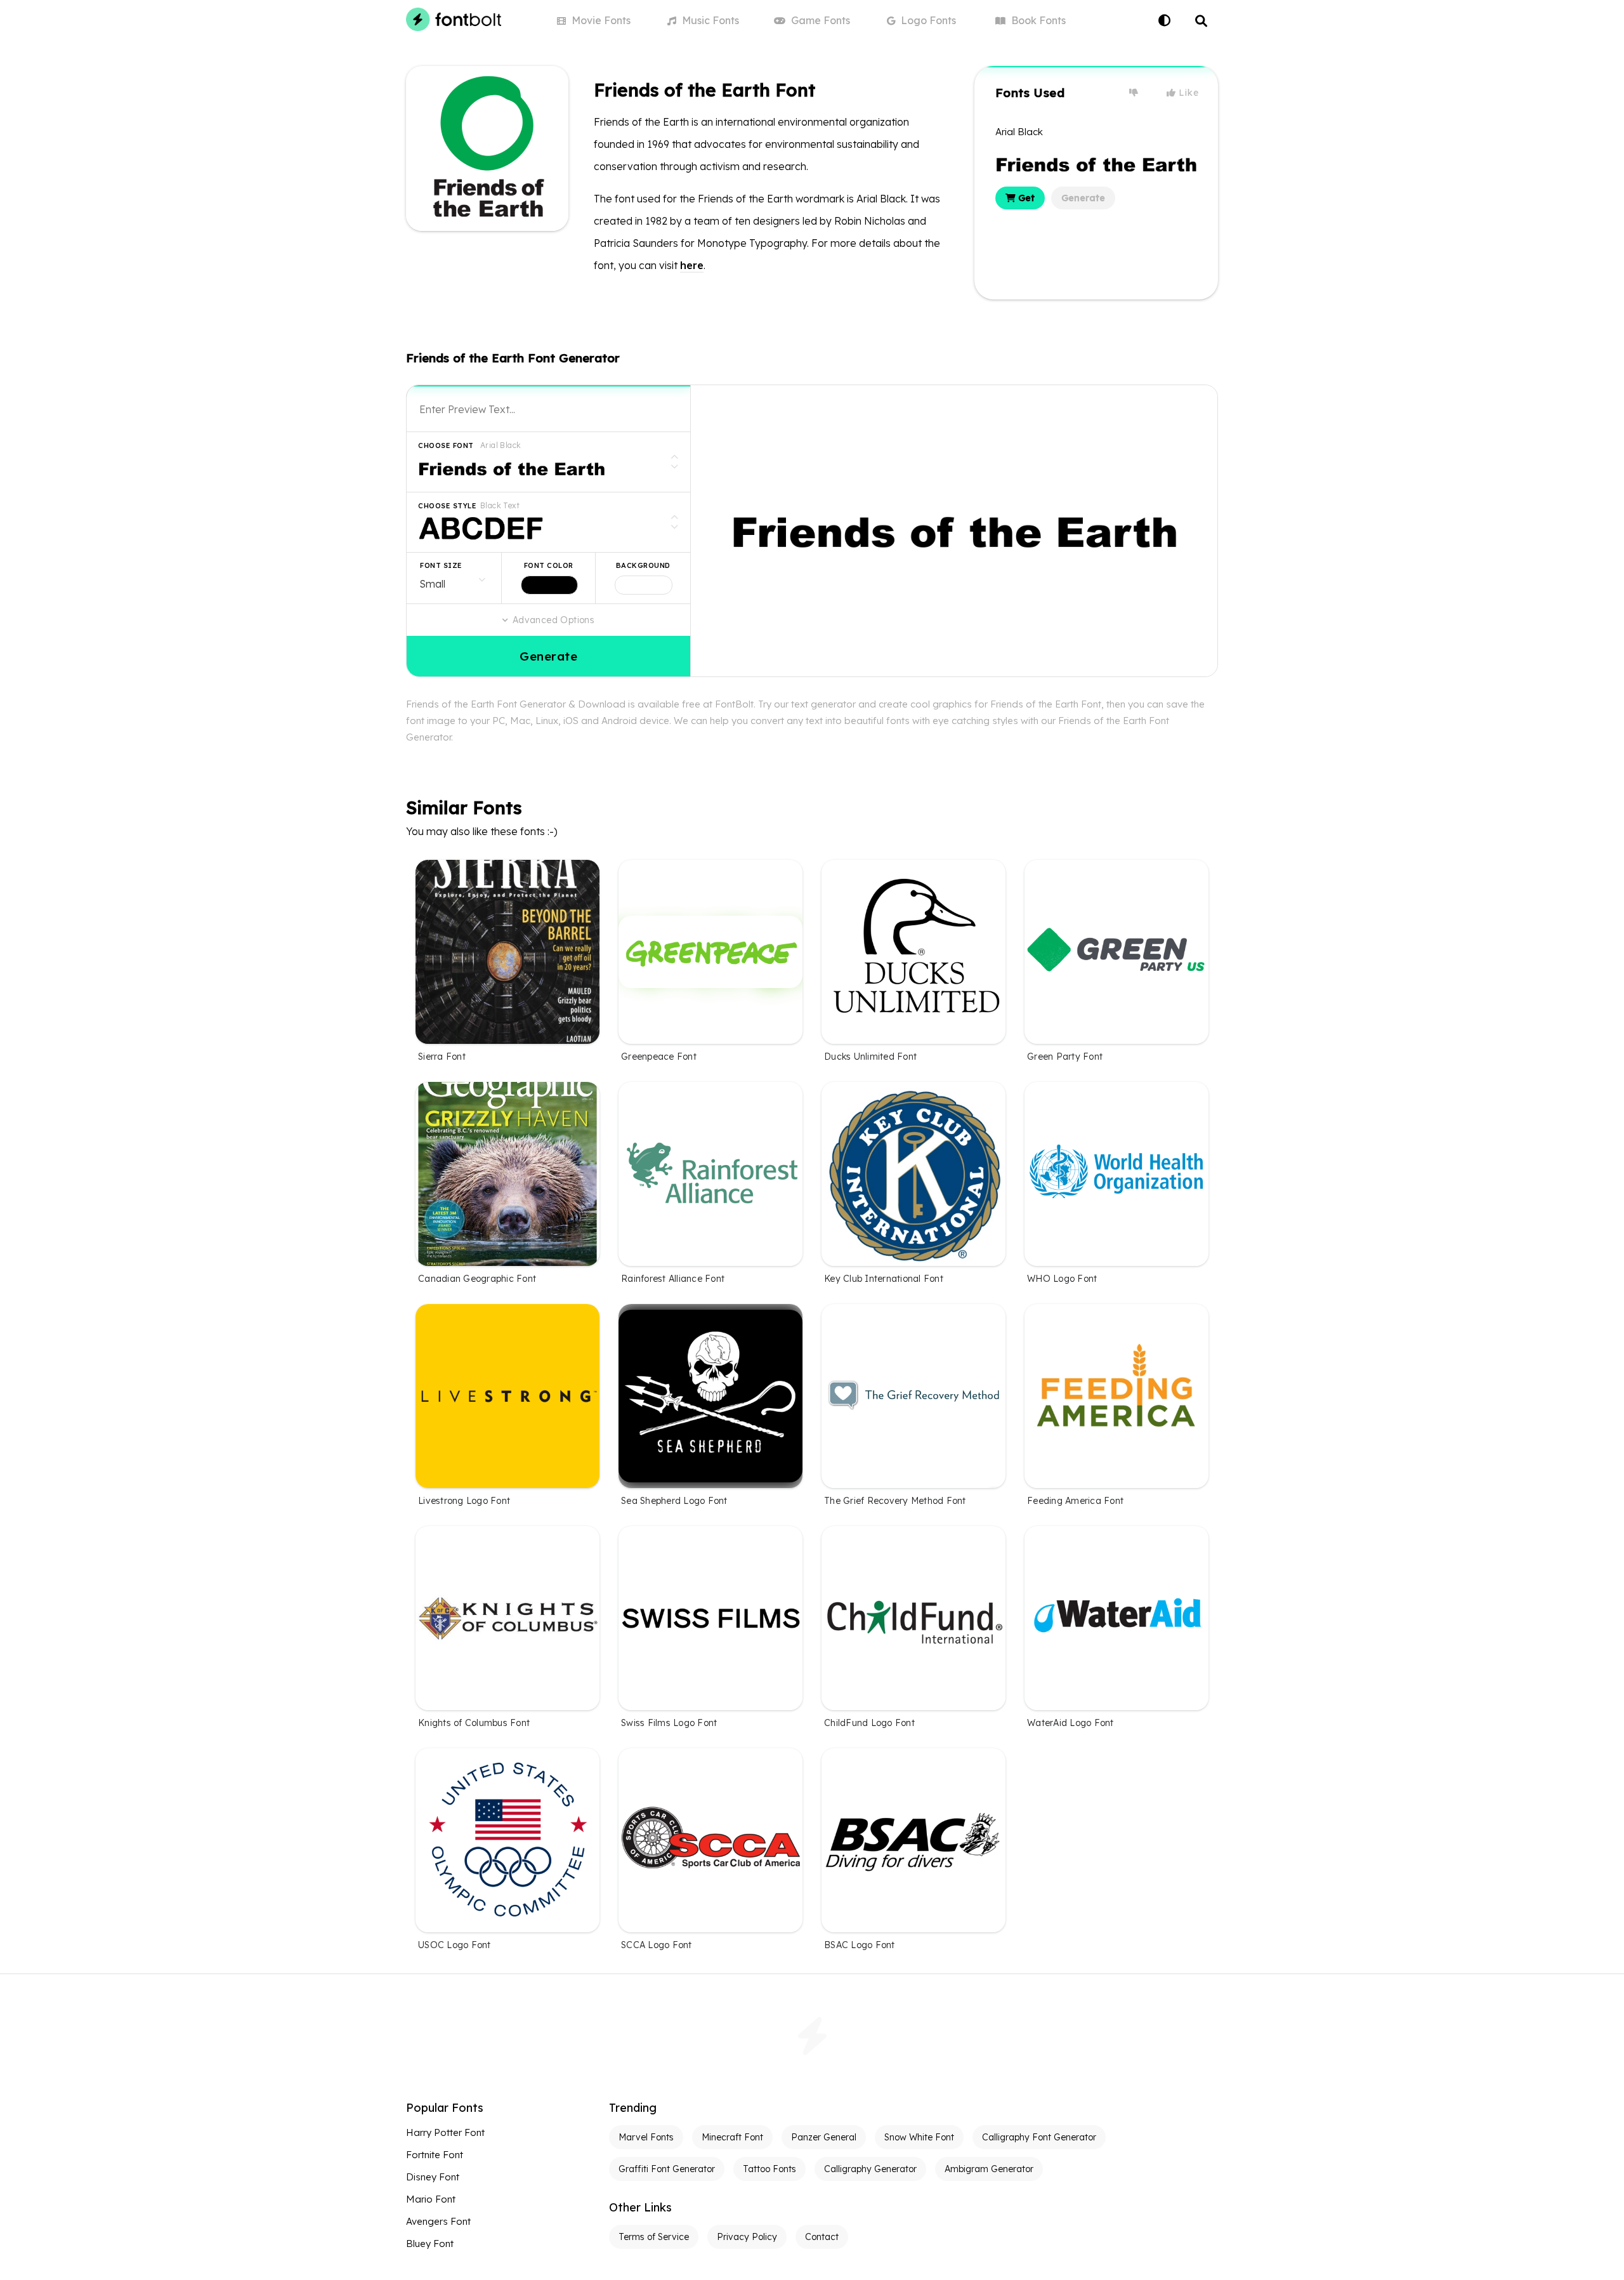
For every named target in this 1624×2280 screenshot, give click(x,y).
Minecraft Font (732, 2137)
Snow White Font (919, 2137)
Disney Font (433, 2177)
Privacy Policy (747, 2237)
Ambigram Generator (989, 2169)
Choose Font (446, 445)
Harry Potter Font (445, 2132)
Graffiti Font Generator (667, 2169)
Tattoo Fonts (769, 2169)
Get (1025, 198)
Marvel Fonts (646, 2137)
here (692, 265)
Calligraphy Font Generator (1039, 2137)
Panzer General (824, 2137)
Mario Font (431, 2199)
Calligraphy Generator (870, 2169)
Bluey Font (430, 2244)
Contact (822, 2237)
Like (1188, 93)
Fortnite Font (435, 2155)
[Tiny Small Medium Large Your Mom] (454, 578)
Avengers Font (438, 2221)
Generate (1083, 198)
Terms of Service (654, 2237)
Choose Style (447, 506)
